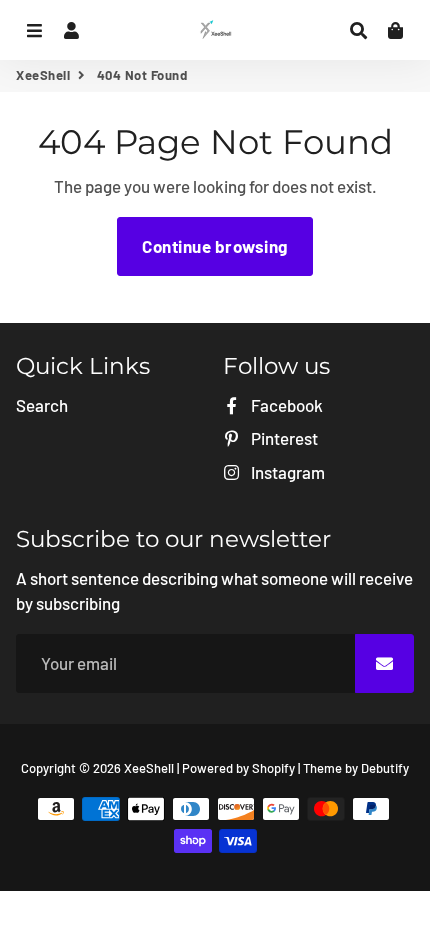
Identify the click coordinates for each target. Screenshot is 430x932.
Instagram (286, 472)
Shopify (273, 768)
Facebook (285, 405)
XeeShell (43, 75)
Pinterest (283, 438)
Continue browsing (215, 246)
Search (42, 405)
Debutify (385, 768)
